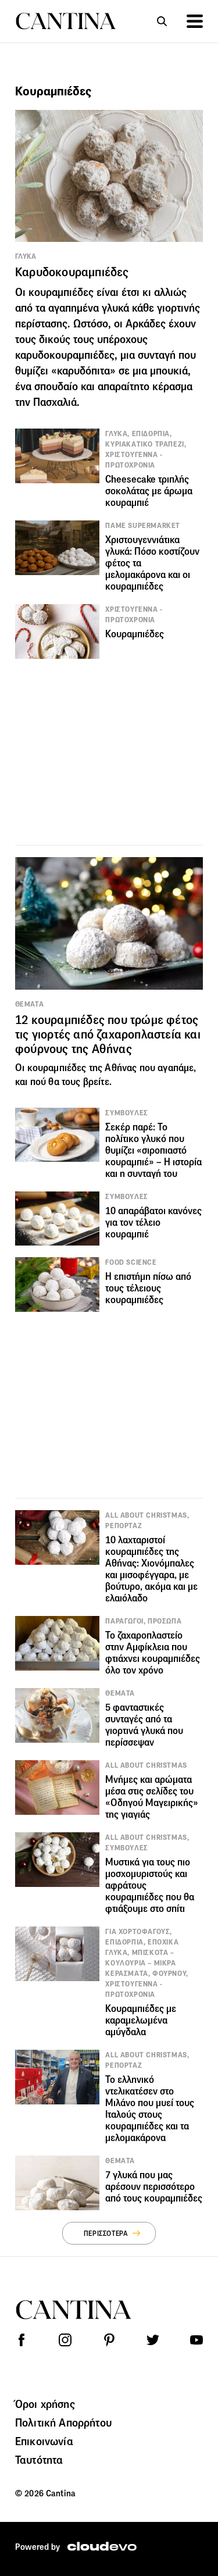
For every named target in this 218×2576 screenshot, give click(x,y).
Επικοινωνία (44, 2441)
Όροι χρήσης (45, 2404)
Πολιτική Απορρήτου (63, 2422)
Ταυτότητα (39, 2460)
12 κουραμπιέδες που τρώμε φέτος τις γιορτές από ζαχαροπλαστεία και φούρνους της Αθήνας (108, 1034)
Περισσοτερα (106, 2233)
